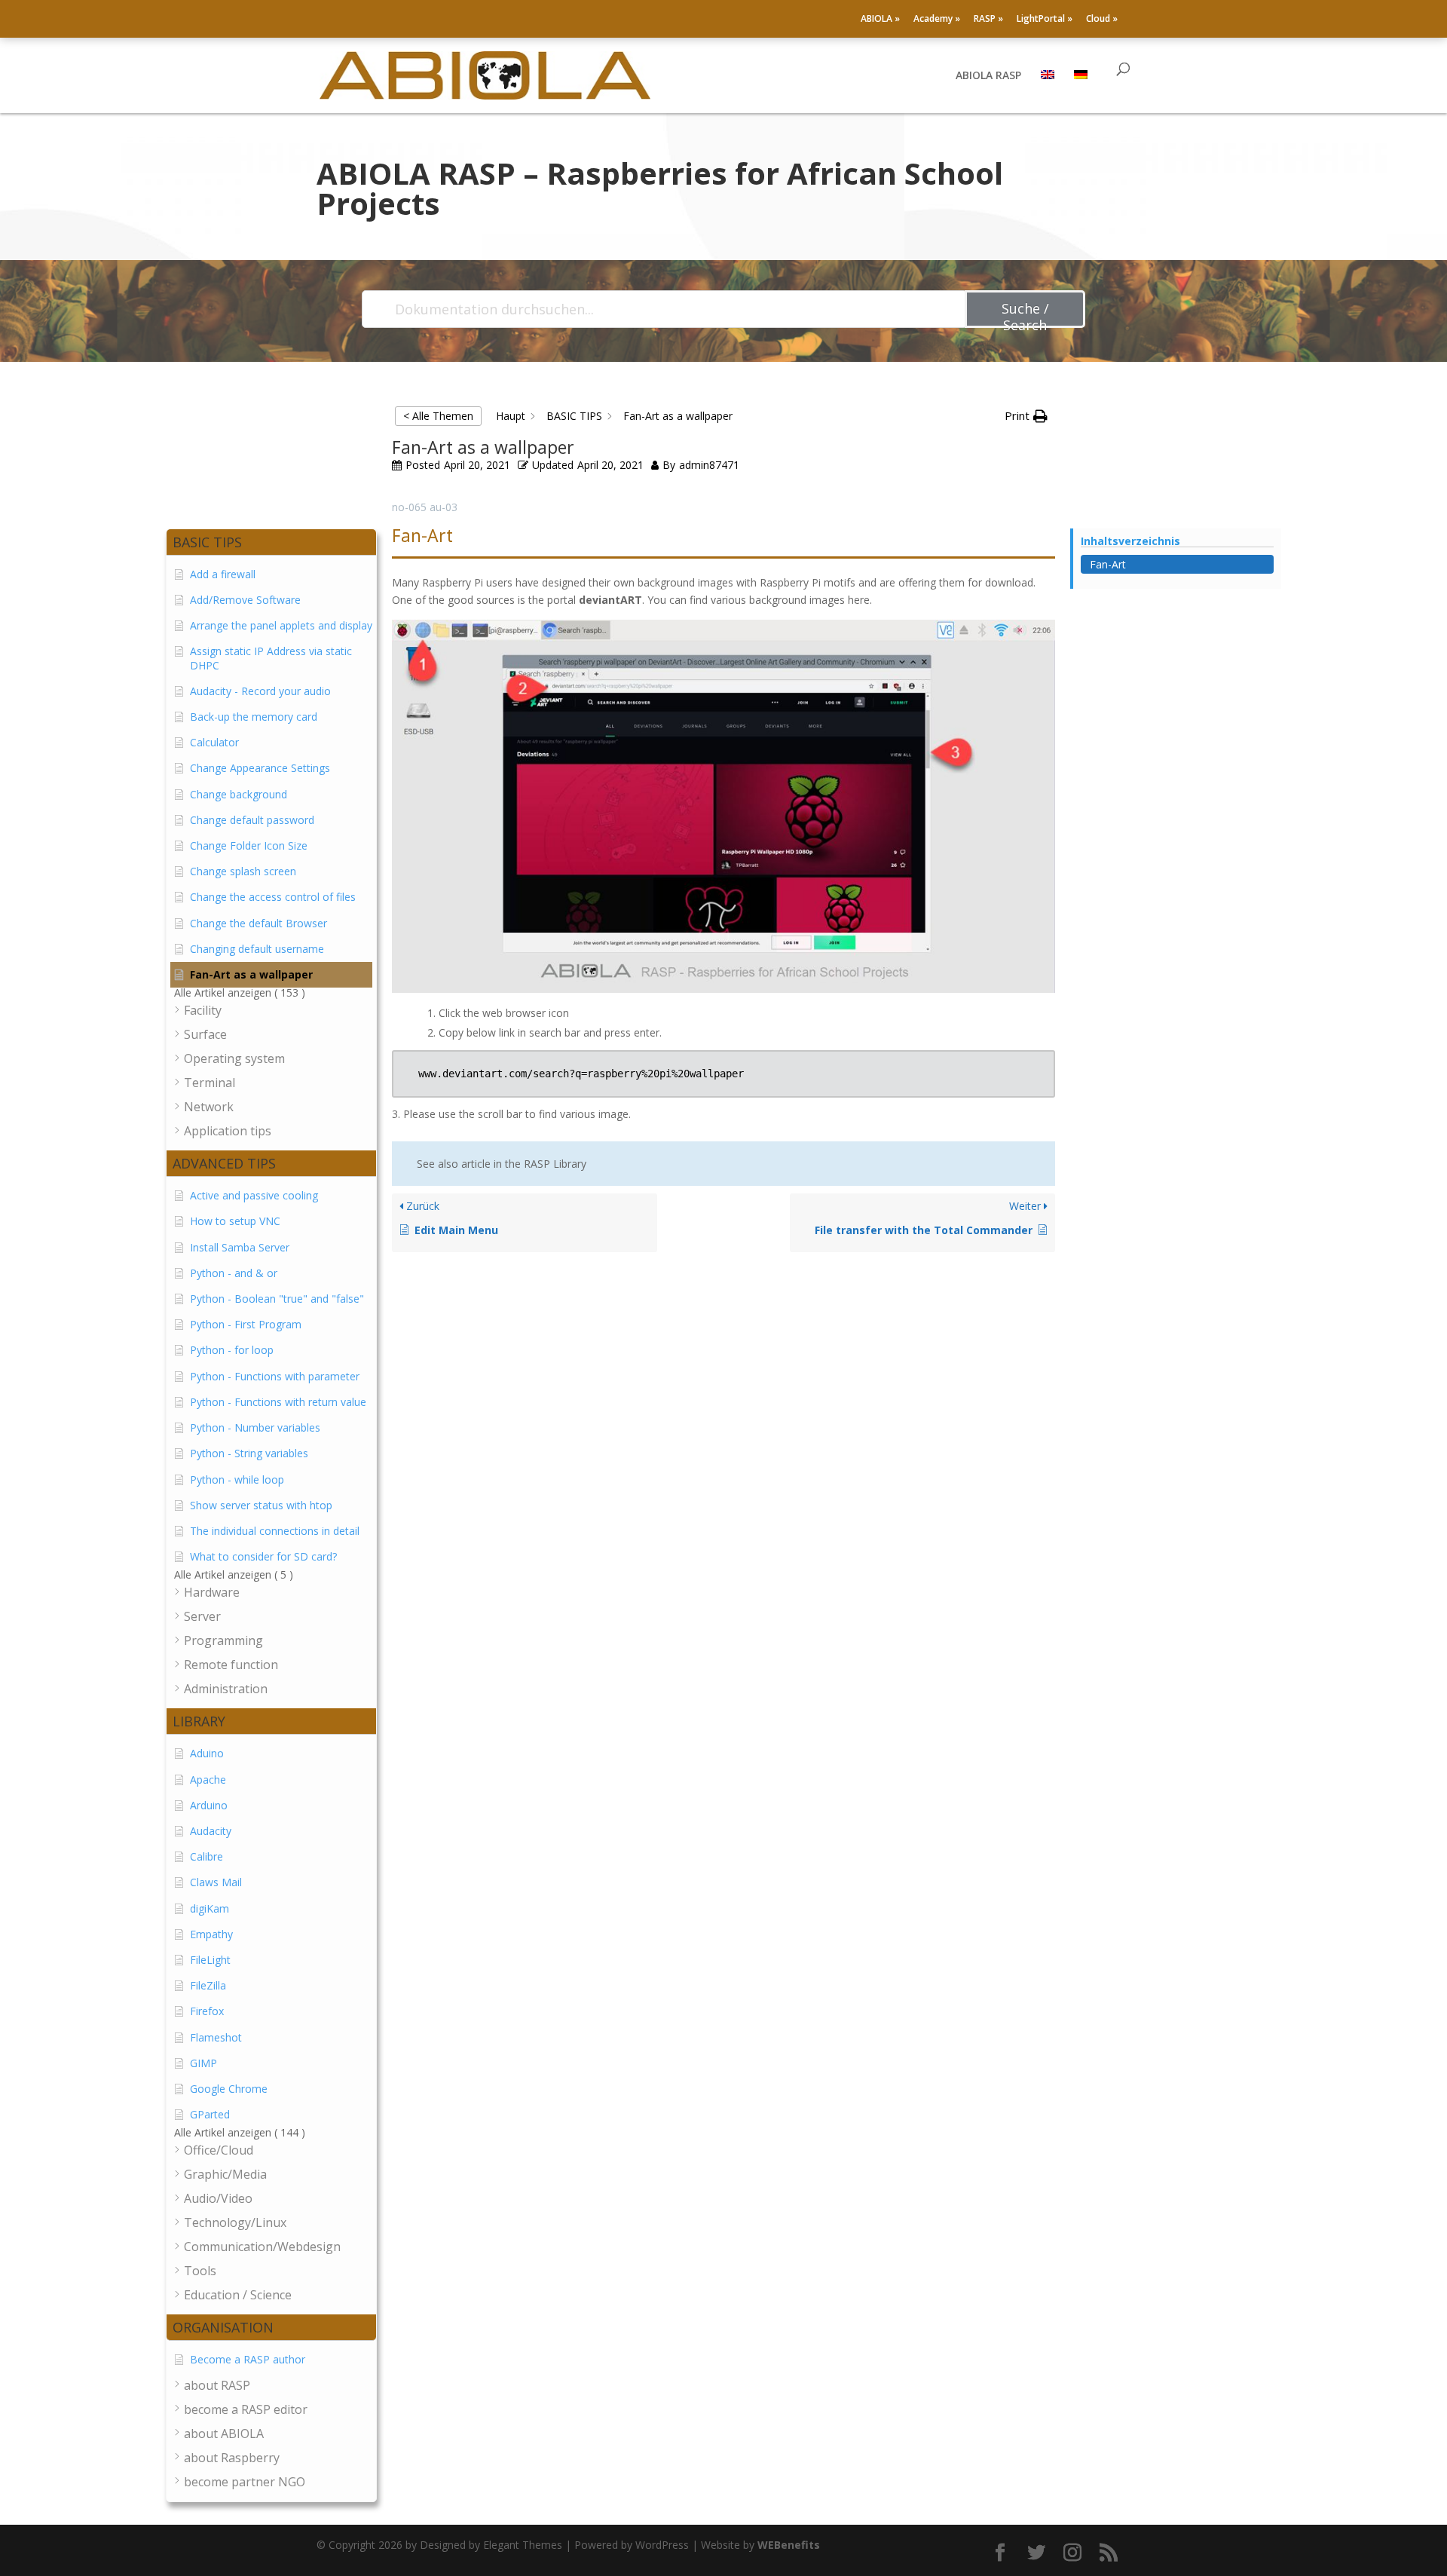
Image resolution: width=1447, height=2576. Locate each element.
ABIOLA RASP (988, 76)
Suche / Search (1025, 314)
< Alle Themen (438, 416)
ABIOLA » (880, 20)
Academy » (937, 20)
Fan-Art (1108, 564)
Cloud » (1102, 20)
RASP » (988, 20)
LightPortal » (1045, 20)
